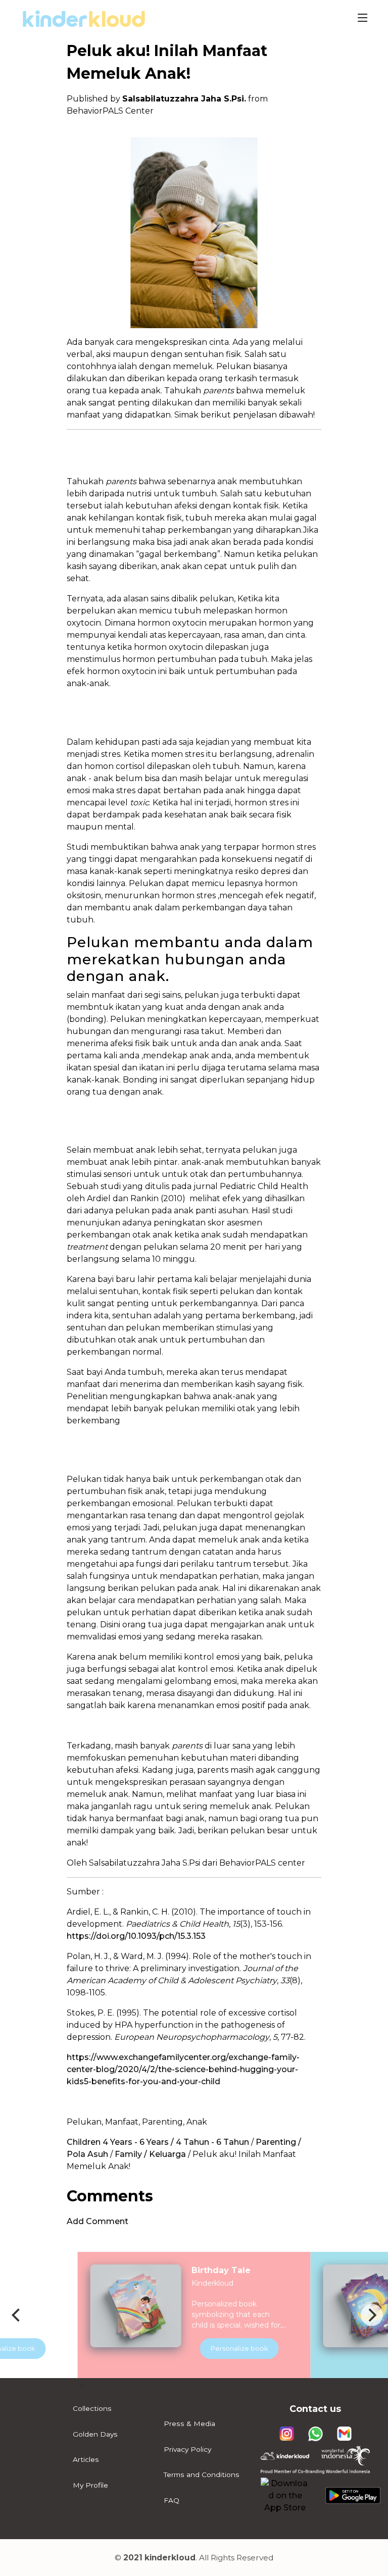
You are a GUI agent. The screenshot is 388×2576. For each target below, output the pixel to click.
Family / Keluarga (150, 2154)
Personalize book (239, 2348)
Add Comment (98, 2221)
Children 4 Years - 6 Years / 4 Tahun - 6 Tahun (158, 2142)
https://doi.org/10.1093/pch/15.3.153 (136, 1936)
